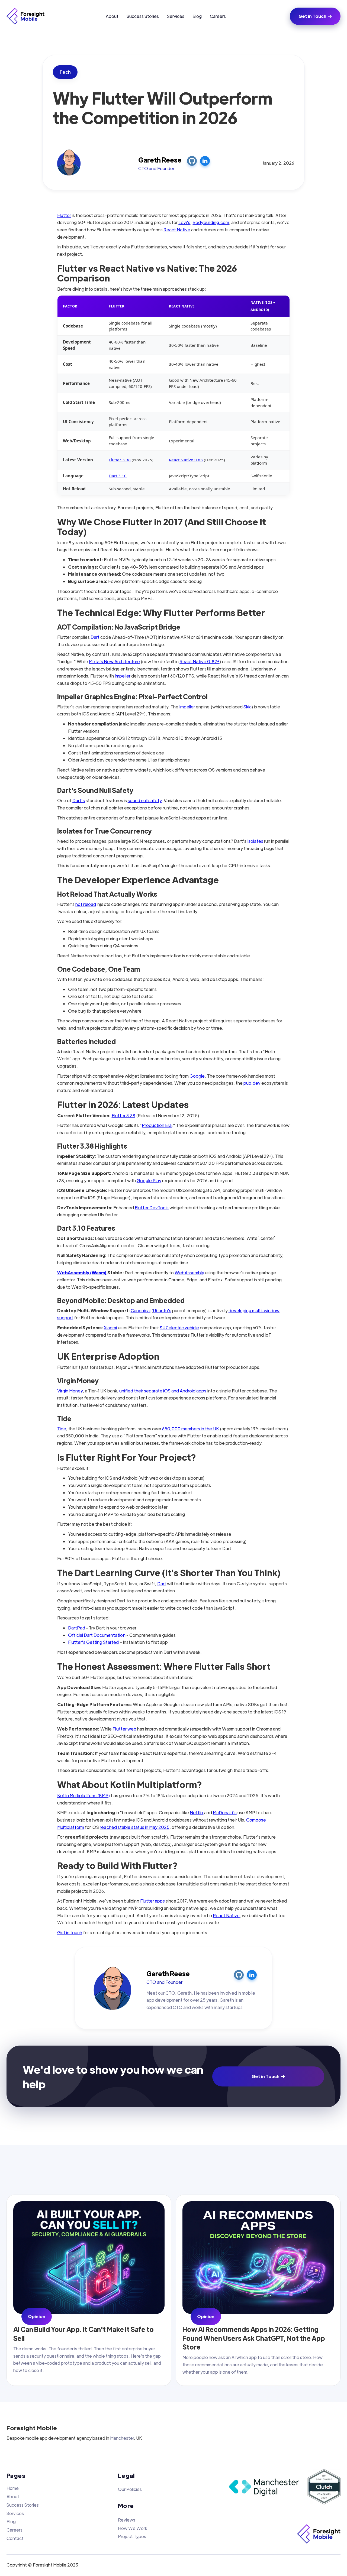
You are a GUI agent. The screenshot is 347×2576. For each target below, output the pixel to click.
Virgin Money (70, 1391)
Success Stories (143, 16)
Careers (218, 16)
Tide (62, 1429)
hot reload (86, 904)
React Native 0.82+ (199, 661)
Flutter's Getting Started (94, 1642)
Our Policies (130, 2489)
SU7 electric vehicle (179, 1328)
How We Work (133, 2528)
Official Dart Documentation (97, 1635)
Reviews (127, 2520)
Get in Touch (315, 16)
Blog (197, 16)
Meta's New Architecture (114, 661)
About (112, 16)
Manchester (122, 2438)
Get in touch (70, 1932)
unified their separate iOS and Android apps (163, 1391)
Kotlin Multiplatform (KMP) (84, 1795)
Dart (95, 637)
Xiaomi (110, 1328)
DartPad (77, 1628)
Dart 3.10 (118, 476)
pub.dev (252, 1083)
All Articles (317, 2172)
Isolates (255, 841)
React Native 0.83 (186, 460)
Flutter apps (152, 1901)
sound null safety (145, 800)
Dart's (79, 800)
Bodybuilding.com (211, 222)
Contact (15, 2538)
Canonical (141, 1310)
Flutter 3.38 (120, 460)
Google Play (149, 1180)
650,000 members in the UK (191, 1429)
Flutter (64, 215)
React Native (177, 230)
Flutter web (124, 1729)
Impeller (123, 676)
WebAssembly (189, 1273)
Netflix (197, 1812)
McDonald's (225, 1812)
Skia (248, 707)
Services (176, 16)
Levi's (184, 222)
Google (197, 1076)
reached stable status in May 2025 (135, 1827)
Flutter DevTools (152, 1208)
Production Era (157, 1125)
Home (13, 2488)
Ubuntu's (162, 1310)
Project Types (132, 2536)
